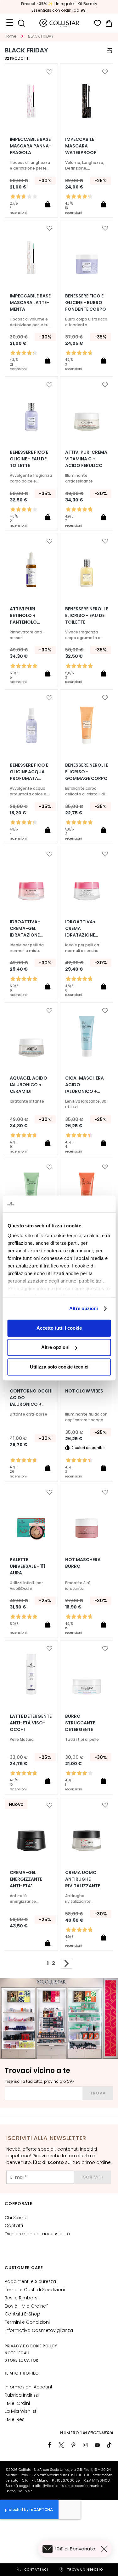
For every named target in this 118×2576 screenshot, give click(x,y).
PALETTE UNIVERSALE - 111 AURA (27, 1566)
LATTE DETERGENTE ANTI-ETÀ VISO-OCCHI (31, 1723)
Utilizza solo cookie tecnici (59, 1367)
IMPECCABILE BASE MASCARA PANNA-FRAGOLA (31, 146)
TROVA (98, 2093)
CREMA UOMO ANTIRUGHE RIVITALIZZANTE (83, 1879)
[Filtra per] (110, 50)
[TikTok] (109, 2445)
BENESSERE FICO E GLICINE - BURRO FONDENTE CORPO (86, 303)
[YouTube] (97, 2445)
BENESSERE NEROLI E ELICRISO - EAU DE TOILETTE (87, 615)
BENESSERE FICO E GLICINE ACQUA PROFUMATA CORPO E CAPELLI (29, 772)
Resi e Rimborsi (22, 2298)
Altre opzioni (84, 1308)
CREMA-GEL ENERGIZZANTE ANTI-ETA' (26, 1879)
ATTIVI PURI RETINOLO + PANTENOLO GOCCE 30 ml (25, 616)
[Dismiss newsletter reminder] (105, 2549)
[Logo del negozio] (59, 23)
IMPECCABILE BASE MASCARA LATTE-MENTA (30, 303)
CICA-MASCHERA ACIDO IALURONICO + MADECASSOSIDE (84, 1085)
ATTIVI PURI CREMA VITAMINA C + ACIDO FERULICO (86, 459)
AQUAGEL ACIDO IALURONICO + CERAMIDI (28, 1085)
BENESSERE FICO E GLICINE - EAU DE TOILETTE (29, 459)
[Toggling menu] (9, 23)
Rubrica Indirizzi (22, 2395)
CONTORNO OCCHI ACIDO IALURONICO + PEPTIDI (31, 1398)
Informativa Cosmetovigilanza (39, 2330)
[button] (49, 72)
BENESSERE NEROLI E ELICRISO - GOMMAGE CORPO (87, 772)
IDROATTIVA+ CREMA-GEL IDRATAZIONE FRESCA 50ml (25, 929)
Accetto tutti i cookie (59, 1328)
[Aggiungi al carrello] (48, 204)
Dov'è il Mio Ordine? (27, 2306)
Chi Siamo (16, 2218)
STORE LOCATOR (22, 2360)
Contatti (14, 2226)
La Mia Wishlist (21, 2411)
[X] (61, 2445)
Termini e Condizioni (27, 2322)
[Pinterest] (73, 2445)
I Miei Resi (15, 2419)
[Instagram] (85, 2445)
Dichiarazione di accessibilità (37, 2234)
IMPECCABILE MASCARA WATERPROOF (81, 146)
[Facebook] (49, 2445)
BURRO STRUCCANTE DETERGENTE (80, 1723)
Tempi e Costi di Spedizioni (35, 2290)
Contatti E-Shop (22, 2314)
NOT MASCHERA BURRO (83, 1563)
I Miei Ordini (17, 2403)
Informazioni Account (29, 2387)
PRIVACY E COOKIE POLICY (31, 2346)
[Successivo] (66, 1963)
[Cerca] (21, 23)
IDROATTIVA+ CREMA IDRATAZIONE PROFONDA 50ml (84, 929)
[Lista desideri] (98, 23)
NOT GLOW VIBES (84, 1391)
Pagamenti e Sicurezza (30, 2281)
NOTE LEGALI (17, 2353)
